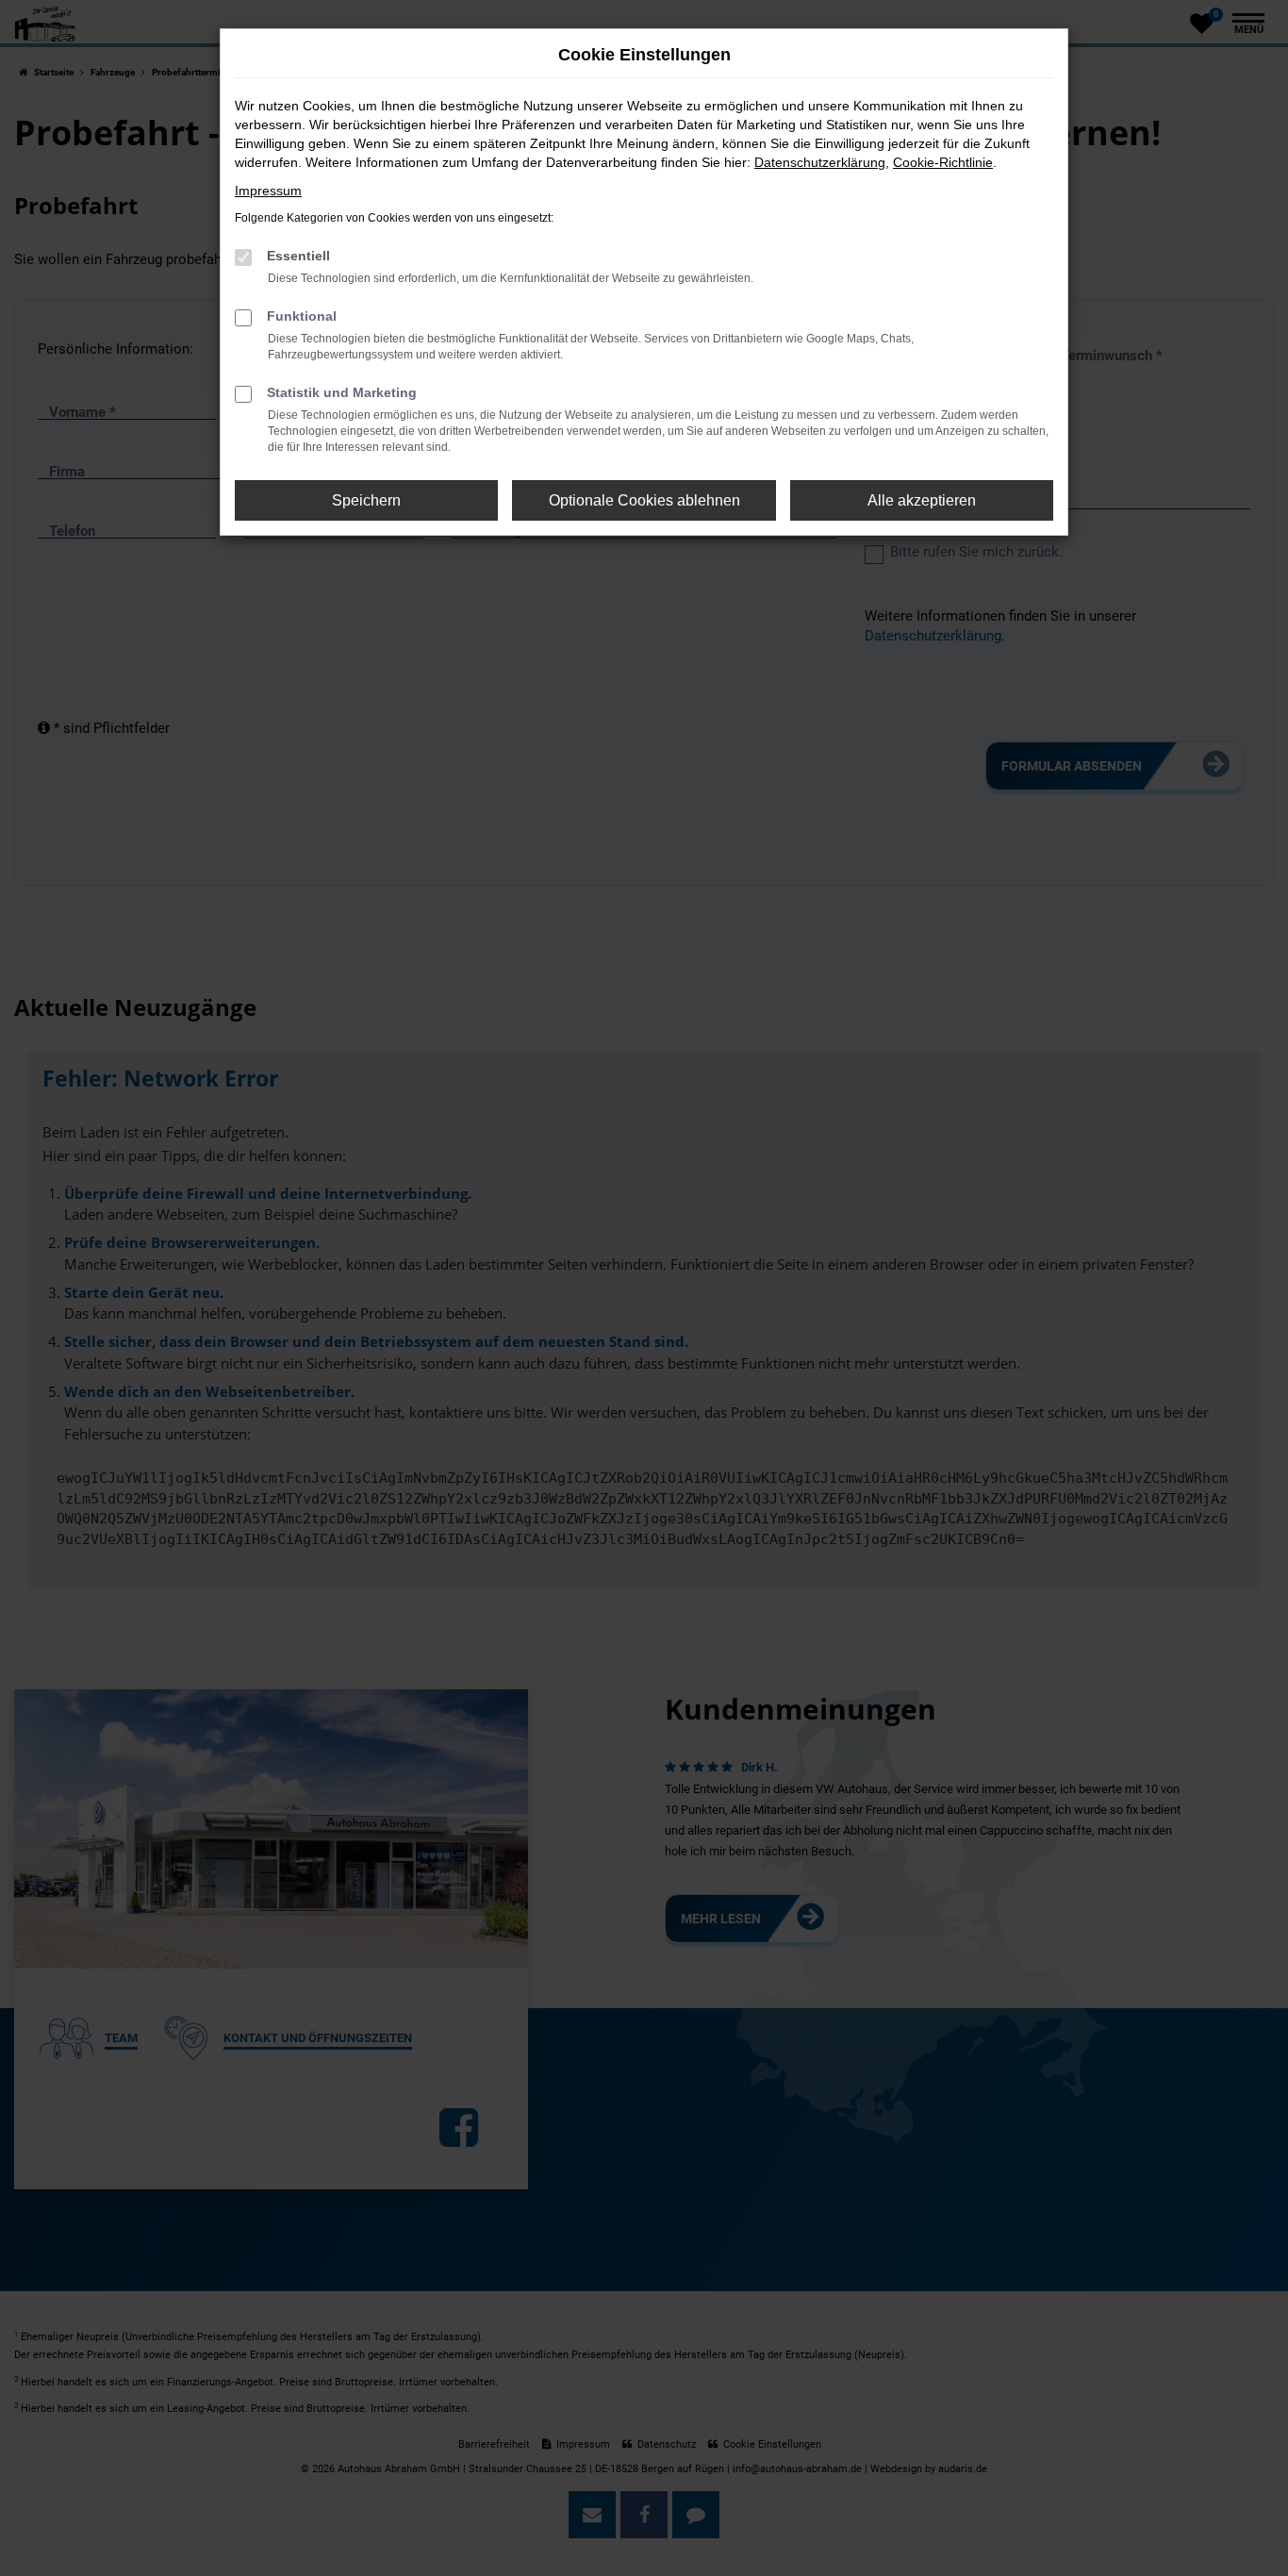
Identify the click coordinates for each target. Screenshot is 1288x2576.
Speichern (366, 500)
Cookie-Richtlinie (943, 162)
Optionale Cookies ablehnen (644, 500)
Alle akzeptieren (922, 500)
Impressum (268, 191)
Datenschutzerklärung (820, 162)
